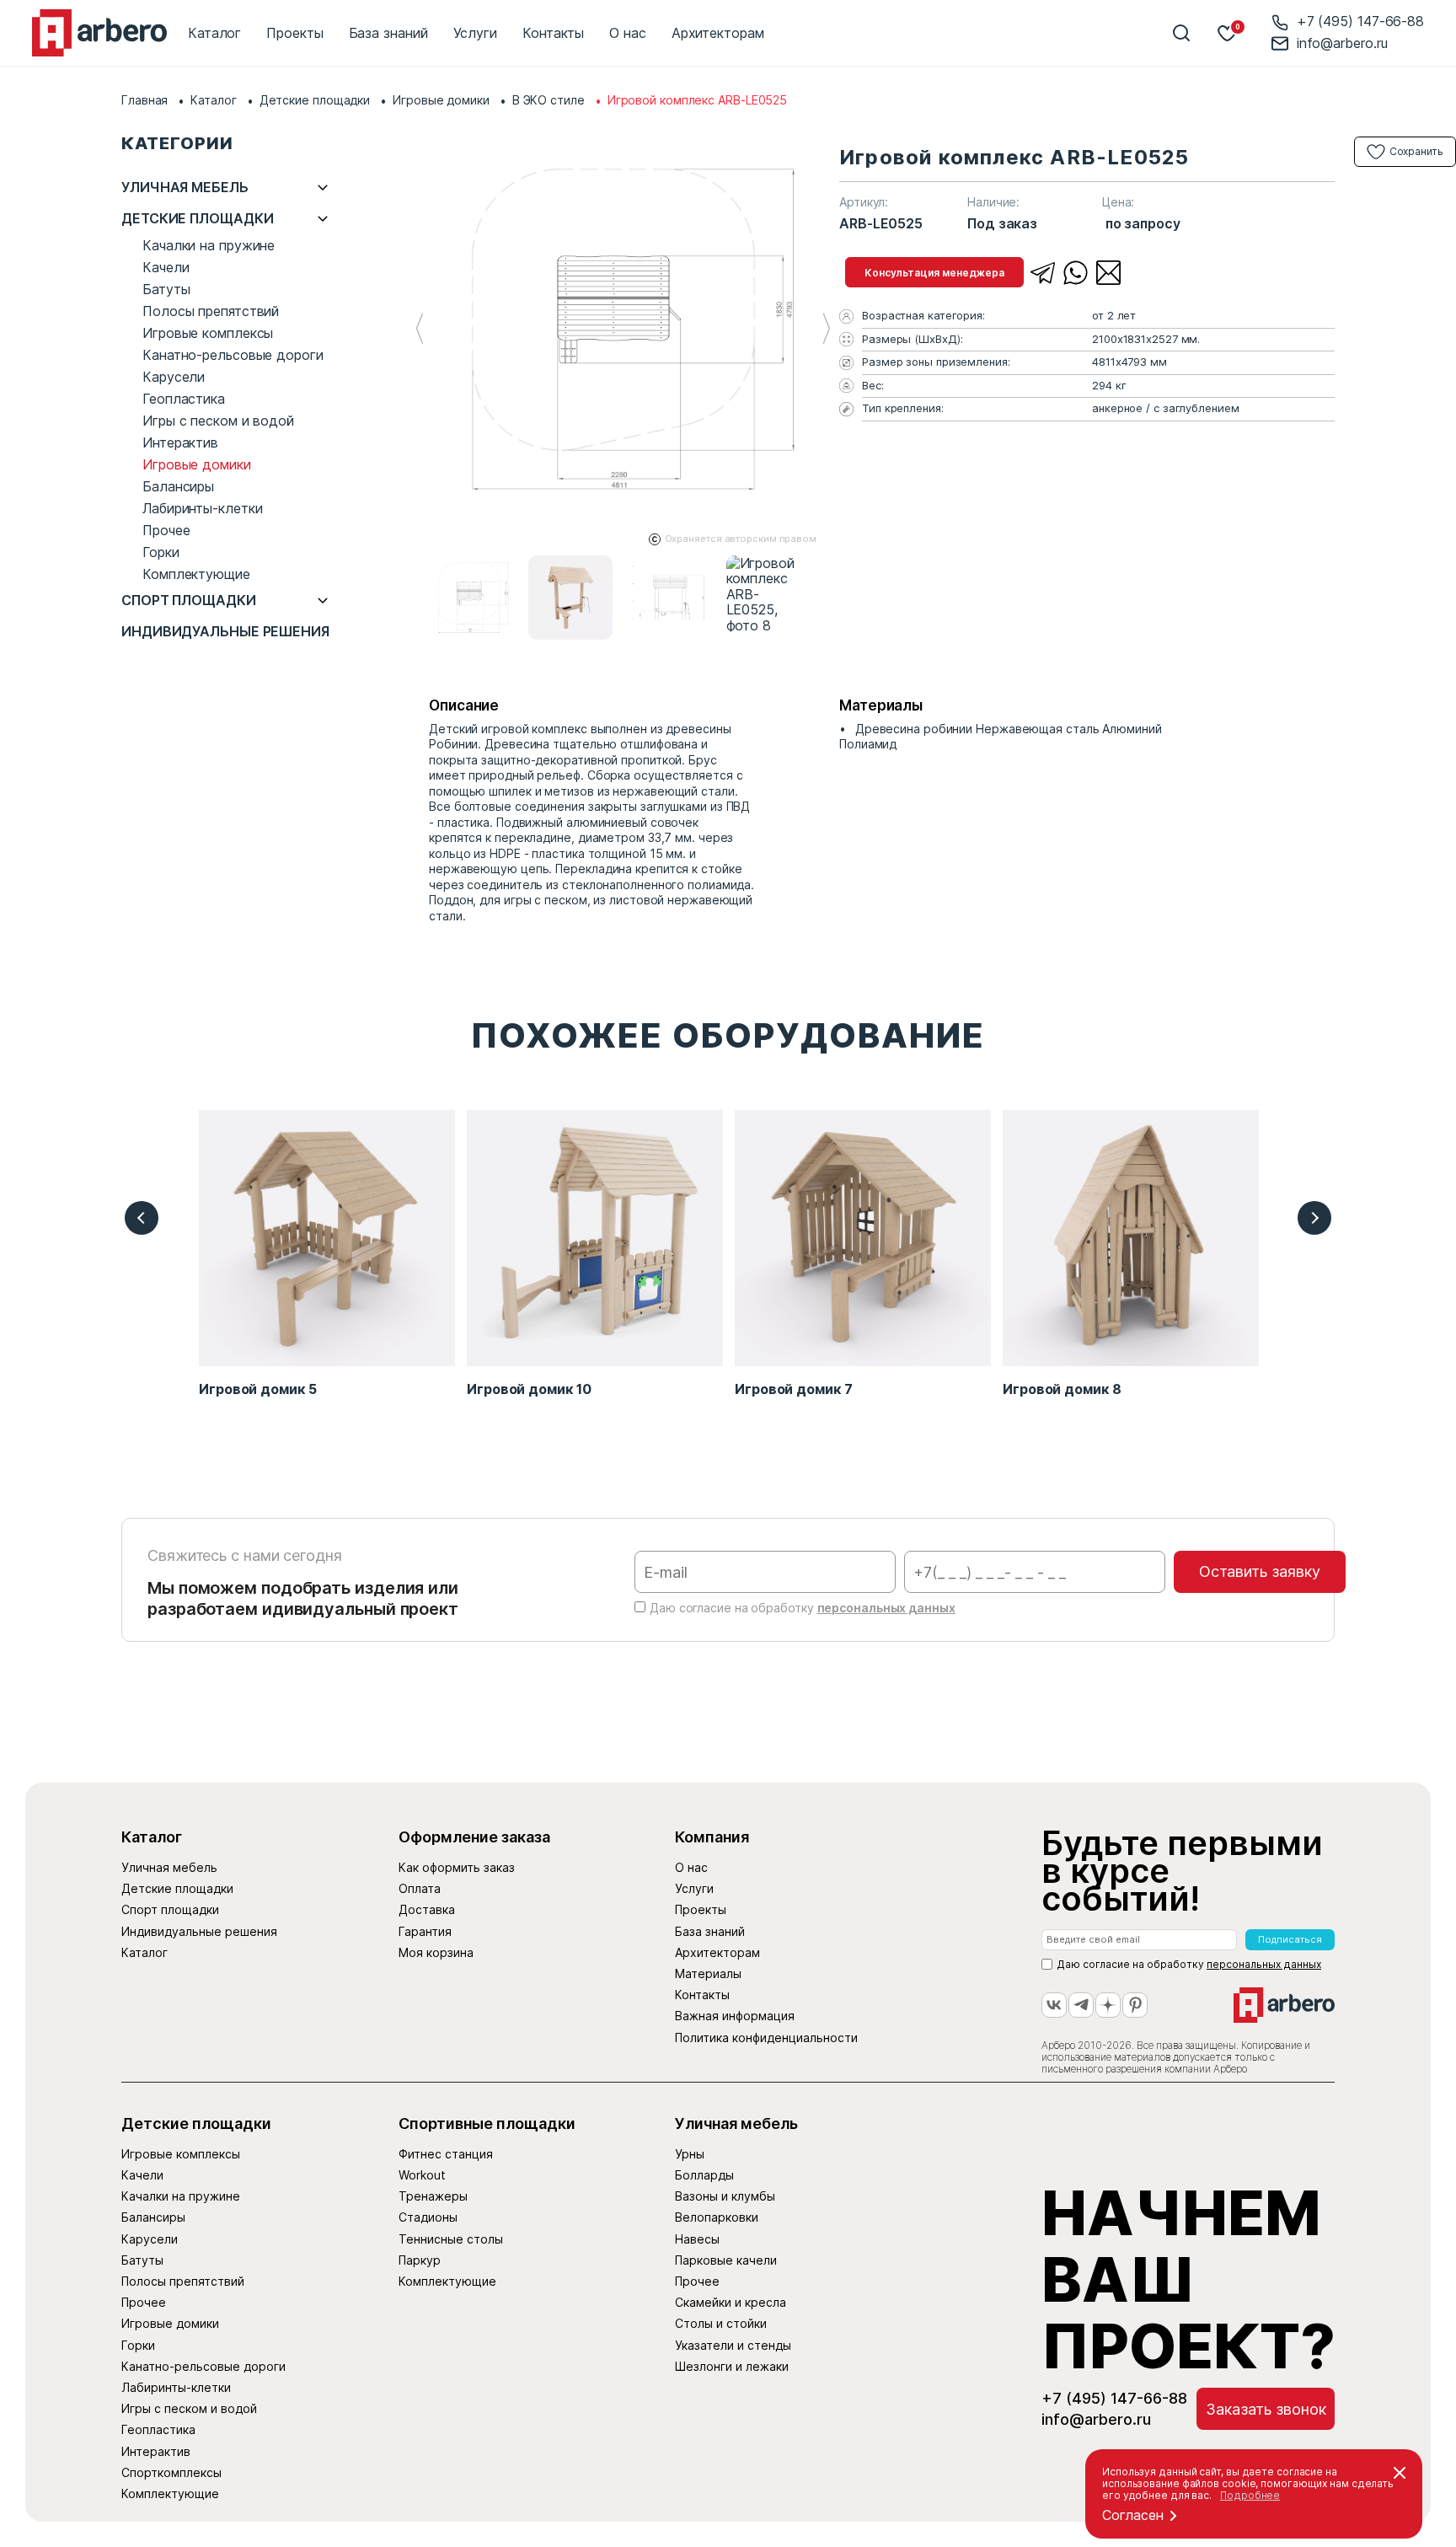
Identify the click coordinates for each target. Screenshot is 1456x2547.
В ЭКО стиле (549, 100)
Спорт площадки (189, 601)
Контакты (553, 33)
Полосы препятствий (211, 311)
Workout (422, 2175)
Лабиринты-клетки (202, 508)
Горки (161, 552)
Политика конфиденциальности (766, 2038)
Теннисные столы (451, 2239)
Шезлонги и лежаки (732, 2366)
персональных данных (886, 1608)
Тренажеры (433, 2196)
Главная (145, 100)
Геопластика (184, 399)
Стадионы (428, 2217)
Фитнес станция (446, 2154)
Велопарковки (717, 2217)
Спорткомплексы (171, 2472)
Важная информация (735, 2016)
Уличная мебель (185, 188)
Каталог (214, 33)
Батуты (166, 289)
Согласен (1133, 2515)
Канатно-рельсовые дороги (233, 355)
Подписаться (1290, 1939)
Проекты (294, 33)
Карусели (174, 377)
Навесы (697, 2239)
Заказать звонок (1266, 2409)
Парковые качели (726, 2260)
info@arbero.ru (1342, 43)
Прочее (166, 530)
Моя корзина (436, 1952)
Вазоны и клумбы (725, 2196)
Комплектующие (196, 574)
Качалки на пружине (209, 245)
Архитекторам (718, 33)
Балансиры (178, 486)
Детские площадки (315, 100)
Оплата (420, 1888)
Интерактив (180, 442)
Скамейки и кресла (731, 2302)
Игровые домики (441, 100)
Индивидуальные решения (225, 632)
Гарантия (425, 1931)
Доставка (427, 1909)
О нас (628, 33)
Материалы (708, 1973)
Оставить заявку (1260, 1571)
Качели (166, 267)
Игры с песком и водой (218, 421)
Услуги (475, 33)
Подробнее (1250, 2495)
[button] (826, 329)
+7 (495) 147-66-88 (1360, 21)
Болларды (704, 2175)
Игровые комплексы (208, 333)
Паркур (420, 2260)
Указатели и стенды (733, 2345)
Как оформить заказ (457, 1867)
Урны (690, 2154)
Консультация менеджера (934, 273)
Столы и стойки (721, 2323)
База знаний (388, 33)
